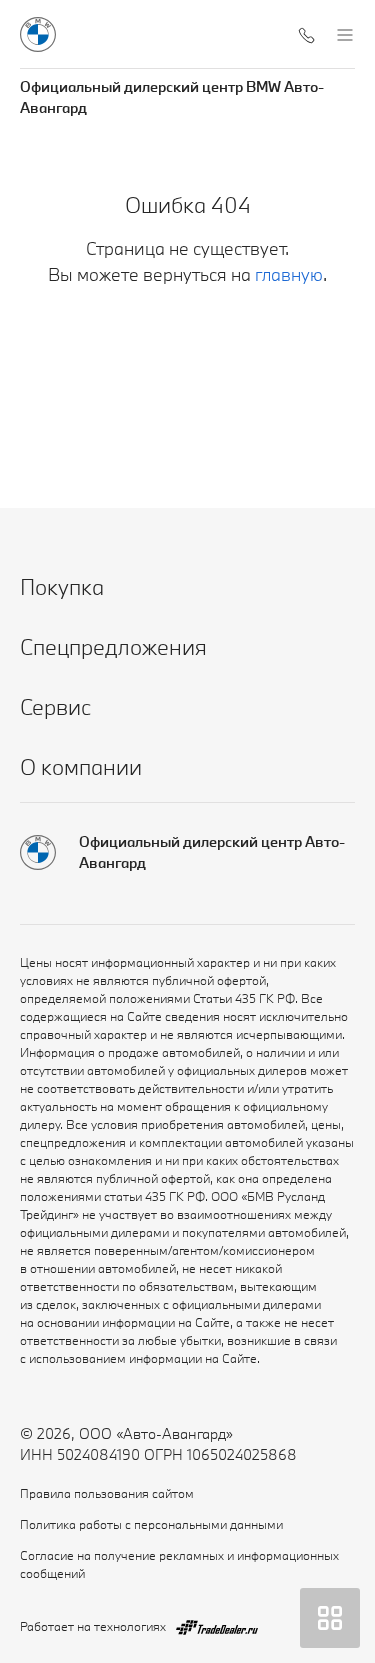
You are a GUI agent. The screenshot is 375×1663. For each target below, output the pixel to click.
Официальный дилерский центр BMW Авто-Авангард (172, 97)
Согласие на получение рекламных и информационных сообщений (179, 1564)
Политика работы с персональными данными (151, 1524)
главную (289, 274)
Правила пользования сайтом (107, 1493)
